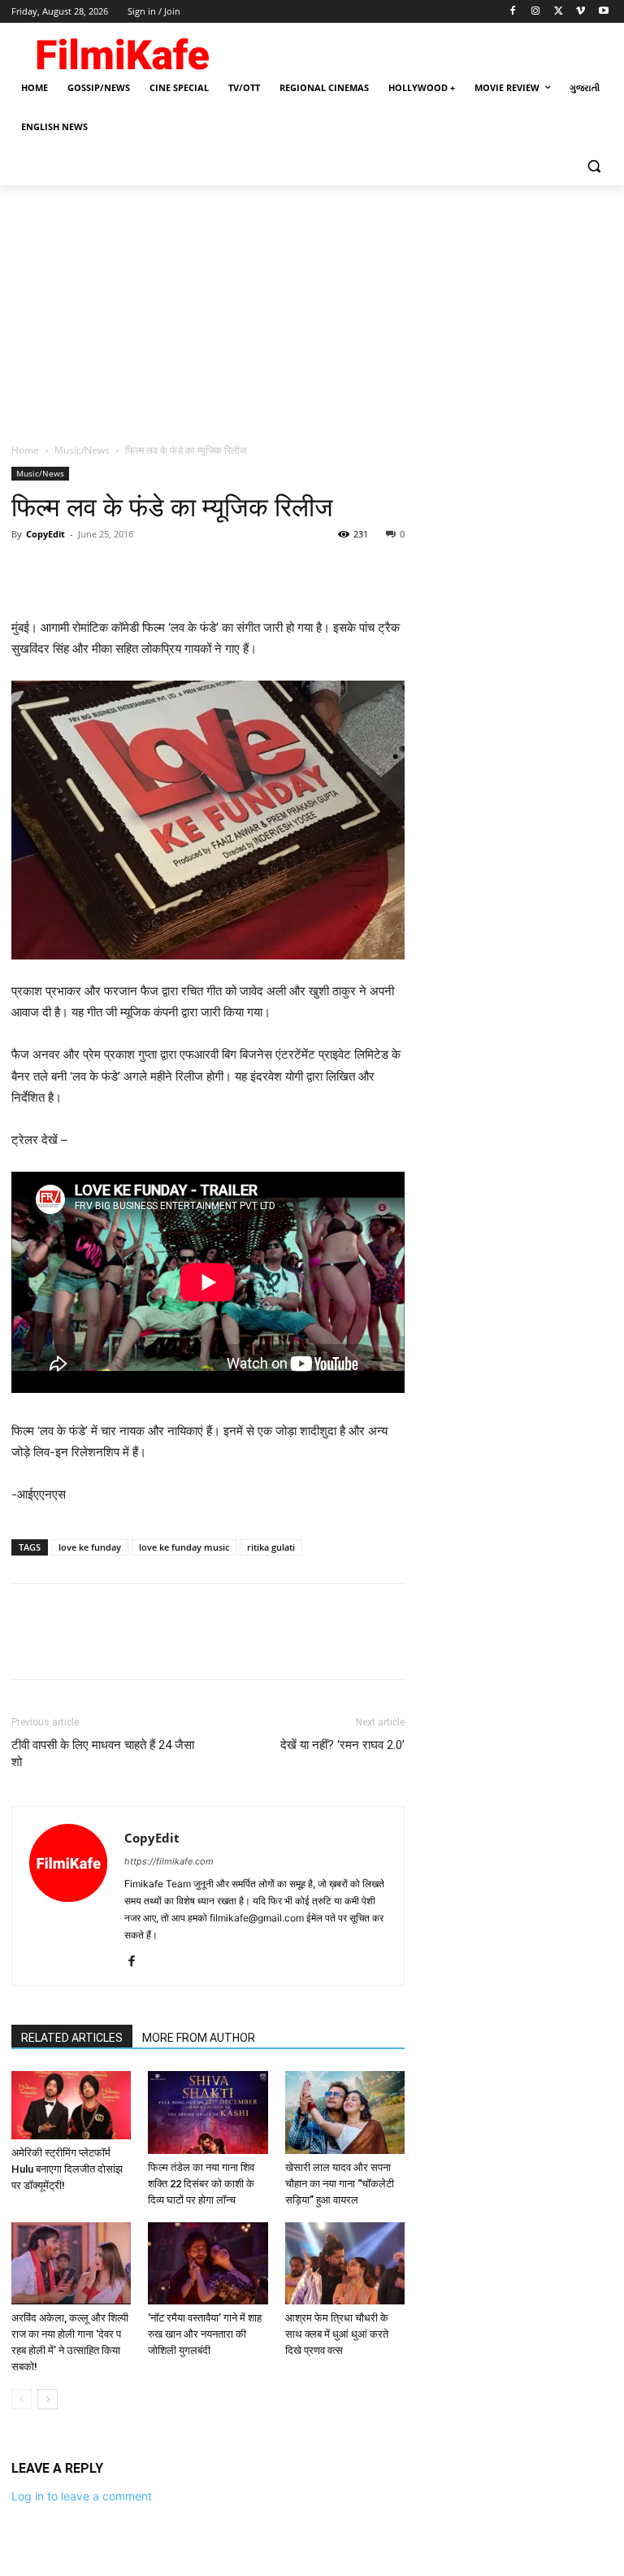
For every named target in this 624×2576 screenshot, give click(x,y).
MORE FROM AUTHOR (199, 2038)
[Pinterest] (102, 571)
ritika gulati (271, 1547)
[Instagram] (536, 12)
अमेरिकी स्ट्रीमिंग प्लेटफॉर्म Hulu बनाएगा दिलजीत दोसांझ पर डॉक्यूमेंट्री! (67, 2169)
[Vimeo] (581, 12)
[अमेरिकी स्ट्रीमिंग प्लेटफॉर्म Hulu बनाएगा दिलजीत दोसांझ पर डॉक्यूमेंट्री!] (71, 2105)
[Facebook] (513, 12)
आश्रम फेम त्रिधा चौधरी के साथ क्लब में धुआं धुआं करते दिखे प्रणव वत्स (337, 2334)
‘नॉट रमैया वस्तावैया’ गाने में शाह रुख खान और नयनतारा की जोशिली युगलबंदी (205, 2334)
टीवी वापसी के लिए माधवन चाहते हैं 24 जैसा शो (103, 1754)
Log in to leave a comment (82, 2496)
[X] (559, 12)
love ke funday (90, 1547)
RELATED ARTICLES (72, 2038)
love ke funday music (184, 1547)
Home (25, 450)
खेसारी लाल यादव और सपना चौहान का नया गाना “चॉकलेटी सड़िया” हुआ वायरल (340, 2184)
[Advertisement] (312, 307)
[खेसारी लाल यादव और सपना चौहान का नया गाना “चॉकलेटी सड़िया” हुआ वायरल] (345, 2112)
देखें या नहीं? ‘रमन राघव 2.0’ (342, 1745)
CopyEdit (45, 534)
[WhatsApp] (140, 571)
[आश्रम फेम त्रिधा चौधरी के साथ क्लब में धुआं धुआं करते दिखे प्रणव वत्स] (345, 2263)
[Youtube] (603, 12)
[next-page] (48, 2399)
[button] (594, 166)
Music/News (82, 450)
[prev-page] (22, 2399)
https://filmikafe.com (169, 1861)
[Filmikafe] (122, 50)
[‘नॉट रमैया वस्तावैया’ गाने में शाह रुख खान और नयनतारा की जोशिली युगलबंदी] (208, 2263)
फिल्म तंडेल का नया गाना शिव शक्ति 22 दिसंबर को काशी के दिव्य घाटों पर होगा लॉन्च (201, 2184)
